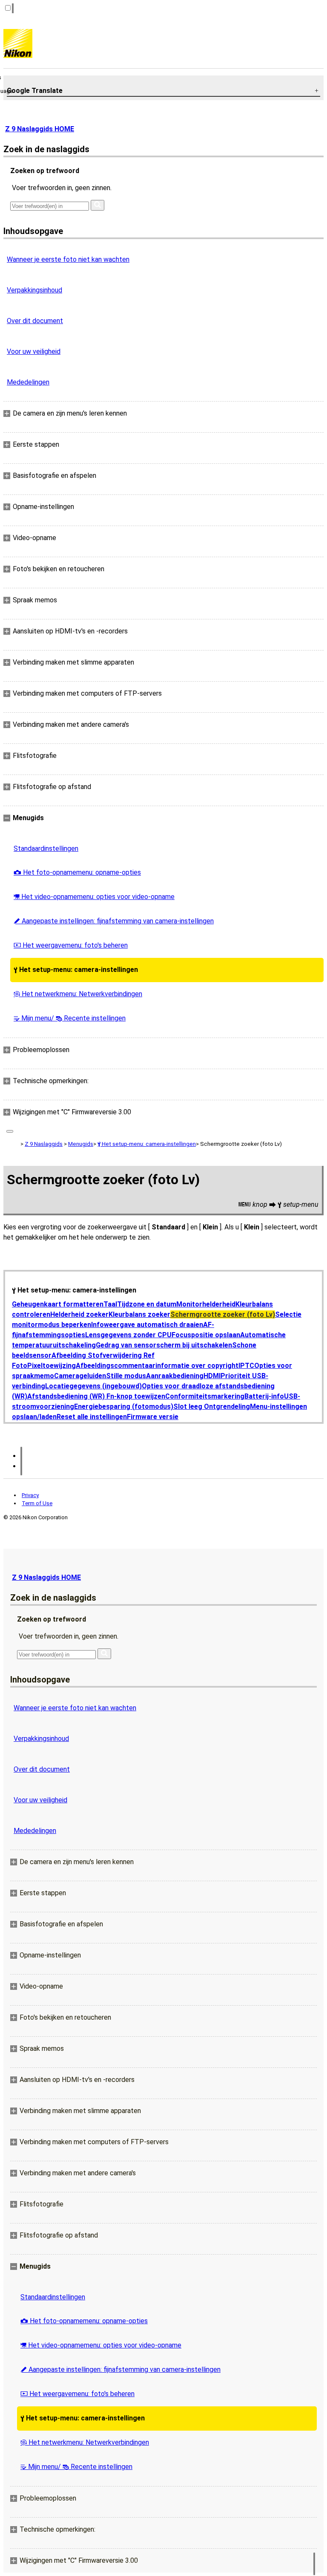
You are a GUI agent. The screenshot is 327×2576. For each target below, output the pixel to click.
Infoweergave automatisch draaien (147, 1325)
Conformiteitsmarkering (205, 1396)
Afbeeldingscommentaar (116, 1366)
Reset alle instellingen (92, 1417)
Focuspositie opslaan (206, 1335)
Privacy (30, 1495)
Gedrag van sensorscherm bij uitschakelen (164, 1345)
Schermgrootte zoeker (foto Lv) (223, 1314)
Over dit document (35, 321)
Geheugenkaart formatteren (58, 1304)
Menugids (81, 1144)
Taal (110, 1304)
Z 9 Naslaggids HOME (40, 129)
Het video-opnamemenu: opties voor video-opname (94, 897)
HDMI (212, 1376)
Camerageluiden (80, 1376)
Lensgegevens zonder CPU (128, 1335)
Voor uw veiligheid (34, 351)
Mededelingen (28, 382)
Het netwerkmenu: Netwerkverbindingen (78, 994)
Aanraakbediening (175, 1376)
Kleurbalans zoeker (139, 1314)
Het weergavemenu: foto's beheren (71, 945)
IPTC (246, 1366)
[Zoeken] (98, 205)
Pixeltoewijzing (52, 1366)
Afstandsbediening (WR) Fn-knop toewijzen (96, 1396)
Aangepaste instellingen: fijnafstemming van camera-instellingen (114, 921)
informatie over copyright (197, 1366)
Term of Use (37, 1503)
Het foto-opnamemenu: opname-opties (77, 872)
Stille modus (126, 1376)
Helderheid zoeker (79, 1314)
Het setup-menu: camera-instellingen (76, 970)
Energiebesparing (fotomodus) (124, 1407)
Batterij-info (264, 1396)
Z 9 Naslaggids (44, 1144)
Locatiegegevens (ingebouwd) (93, 1386)
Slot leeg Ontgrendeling (212, 1407)
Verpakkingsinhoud (34, 290)
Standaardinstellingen (46, 849)
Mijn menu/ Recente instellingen (70, 1018)
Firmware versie (153, 1417)
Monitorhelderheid (206, 1304)
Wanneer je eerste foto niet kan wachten (68, 259)
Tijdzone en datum (147, 1304)
